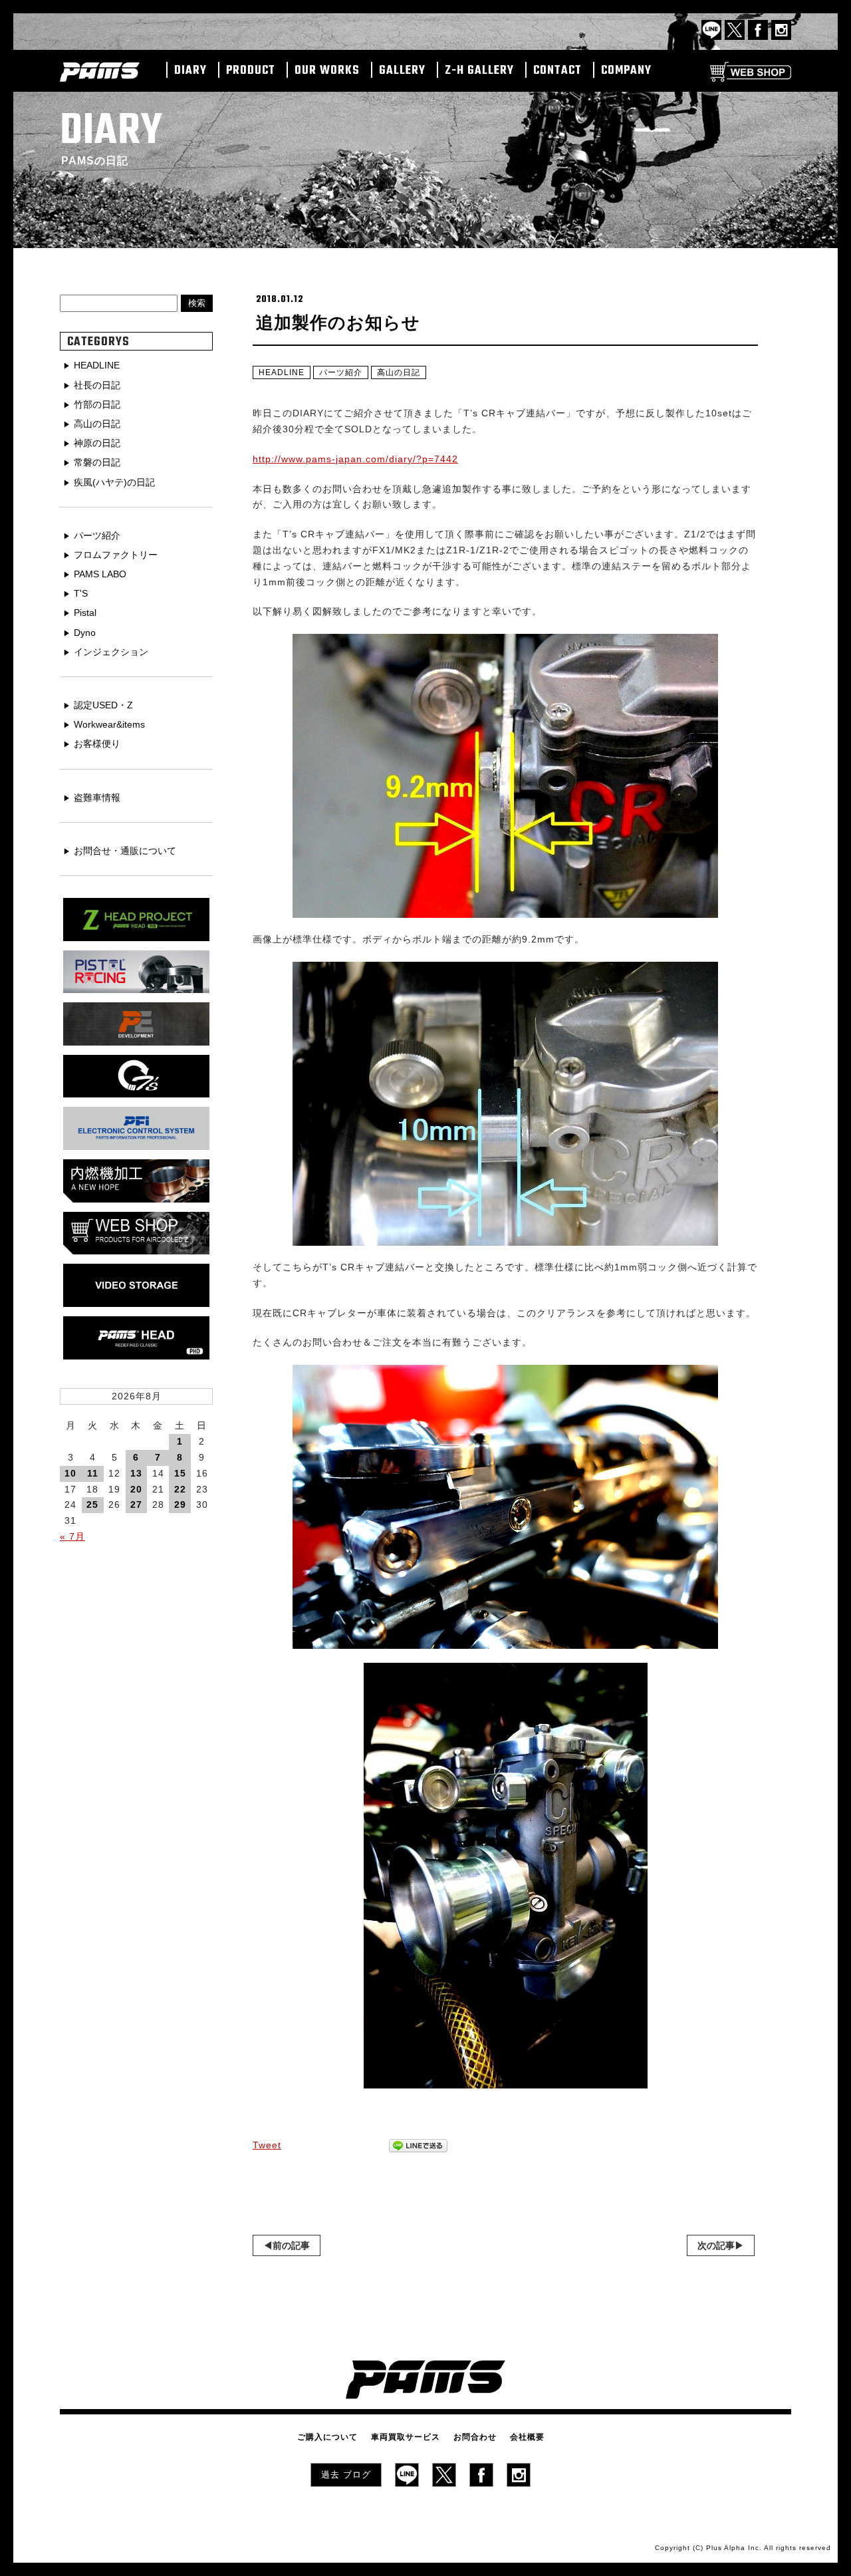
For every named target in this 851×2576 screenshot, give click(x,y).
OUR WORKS (327, 71)
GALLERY (402, 71)
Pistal (85, 613)
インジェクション (111, 652)
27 (136, 1504)
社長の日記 (97, 385)
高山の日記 (399, 372)
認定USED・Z (103, 705)
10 (70, 1473)
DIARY (190, 71)
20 (136, 1489)
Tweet (267, 2145)
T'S (81, 593)
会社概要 (527, 2437)
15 (180, 1473)
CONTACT (557, 71)
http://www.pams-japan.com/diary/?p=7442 (355, 459)
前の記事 (291, 2245)
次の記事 (716, 2245)
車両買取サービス (406, 2437)
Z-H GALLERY (479, 71)
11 (93, 1473)
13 (136, 1473)
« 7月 (72, 1536)
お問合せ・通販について (125, 851)
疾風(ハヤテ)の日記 (114, 482)
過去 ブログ (346, 2475)
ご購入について (327, 2437)
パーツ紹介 (341, 372)
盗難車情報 (97, 797)
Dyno (85, 633)
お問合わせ (475, 2437)
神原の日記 (97, 443)
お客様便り (97, 744)
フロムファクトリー (116, 555)
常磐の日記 (97, 462)
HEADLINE (282, 372)
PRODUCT (251, 71)
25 (92, 1504)
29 (180, 1504)
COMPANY (626, 71)
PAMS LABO (100, 574)
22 (180, 1489)
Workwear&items (109, 724)
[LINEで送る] (418, 2146)
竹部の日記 (97, 404)
